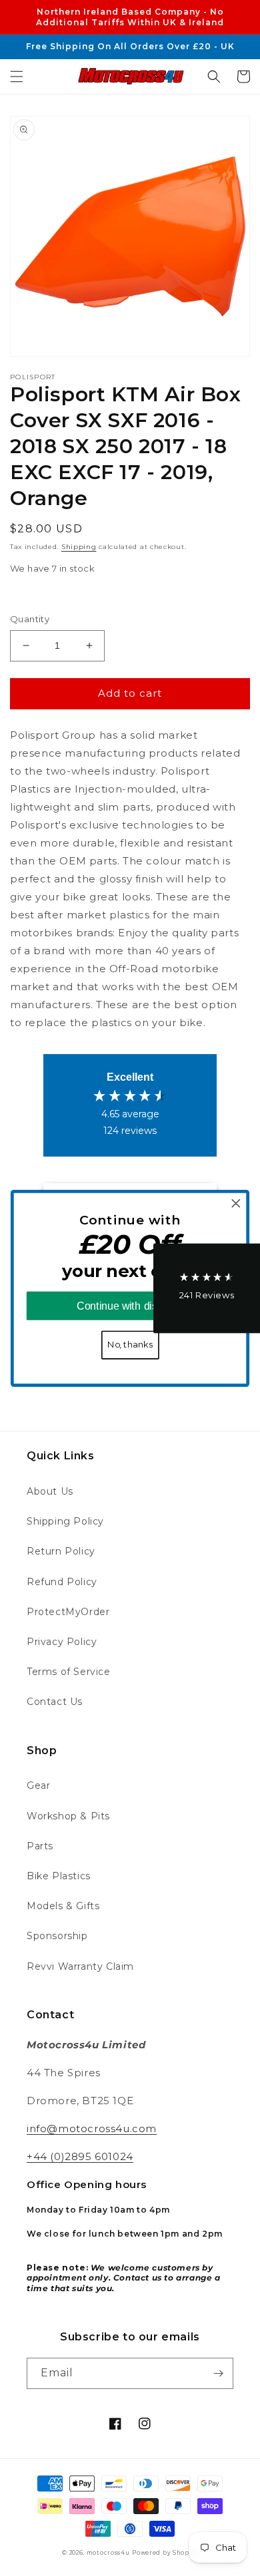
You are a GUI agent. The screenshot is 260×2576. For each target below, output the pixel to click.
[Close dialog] (236, 1203)
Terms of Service (69, 1672)
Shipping (79, 547)
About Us (50, 1491)
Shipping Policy (65, 1521)
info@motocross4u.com (92, 2128)
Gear (38, 1785)
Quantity (30, 619)
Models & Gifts (63, 1906)
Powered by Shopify (165, 2553)
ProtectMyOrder (68, 1612)
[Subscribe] (218, 2373)
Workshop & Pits (68, 1816)
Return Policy (61, 1551)
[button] (17, 77)
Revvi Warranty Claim (80, 1966)
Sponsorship (57, 1936)
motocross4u (108, 2553)
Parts (40, 1846)
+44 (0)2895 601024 (80, 2156)
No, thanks (130, 1345)
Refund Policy (62, 1582)
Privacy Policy (62, 1642)
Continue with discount (130, 1306)
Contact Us (55, 1702)
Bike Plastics (59, 1876)
